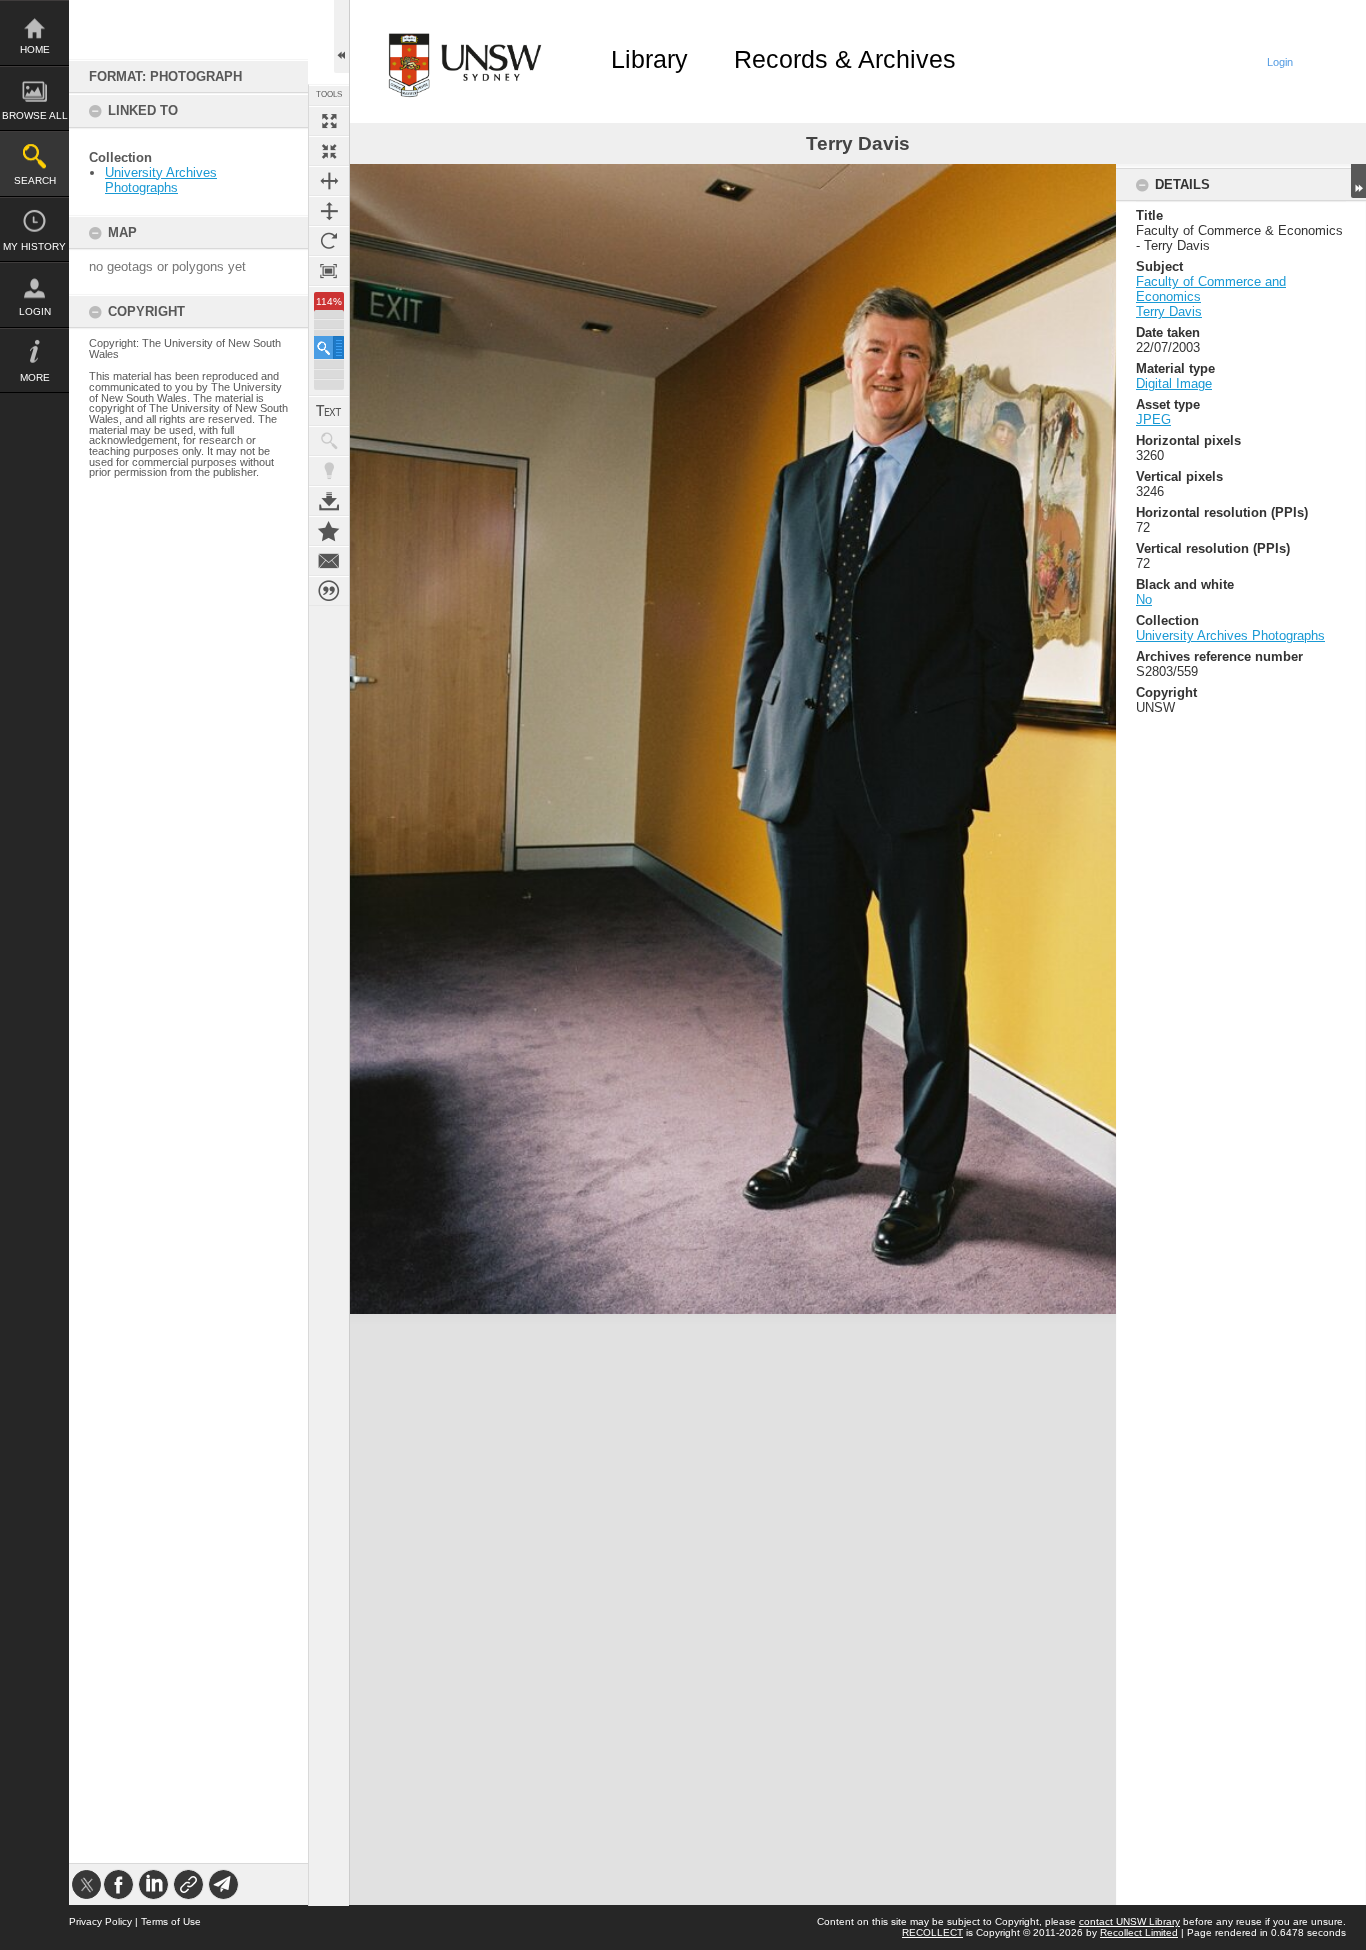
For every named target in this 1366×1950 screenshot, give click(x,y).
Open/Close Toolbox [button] (341, 36)
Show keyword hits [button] (329, 441)
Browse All (35, 115)
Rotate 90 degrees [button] (329, 241)
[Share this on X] (86, 1884)
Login (35, 311)
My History (34, 246)
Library (649, 59)
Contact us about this (329, 561)
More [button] (35, 377)
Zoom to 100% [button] (329, 271)
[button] (329, 347)
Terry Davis (1169, 311)
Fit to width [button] (329, 181)
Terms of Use (171, 1921)
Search (35, 180)
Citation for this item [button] (329, 591)
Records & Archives (845, 59)
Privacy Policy (100, 1921)
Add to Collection (329, 531)
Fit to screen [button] (329, 151)
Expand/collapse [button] (1358, 181)
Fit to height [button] (329, 211)
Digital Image (1174, 383)
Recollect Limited (1139, 1932)
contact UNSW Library (1129, 1921)
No (1144, 599)
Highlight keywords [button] (329, 471)
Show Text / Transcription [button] (329, 411)
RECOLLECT (932, 1932)
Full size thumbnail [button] (329, 121)
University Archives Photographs (161, 180)
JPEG (1153, 419)
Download (329, 501)
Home (35, 49)
